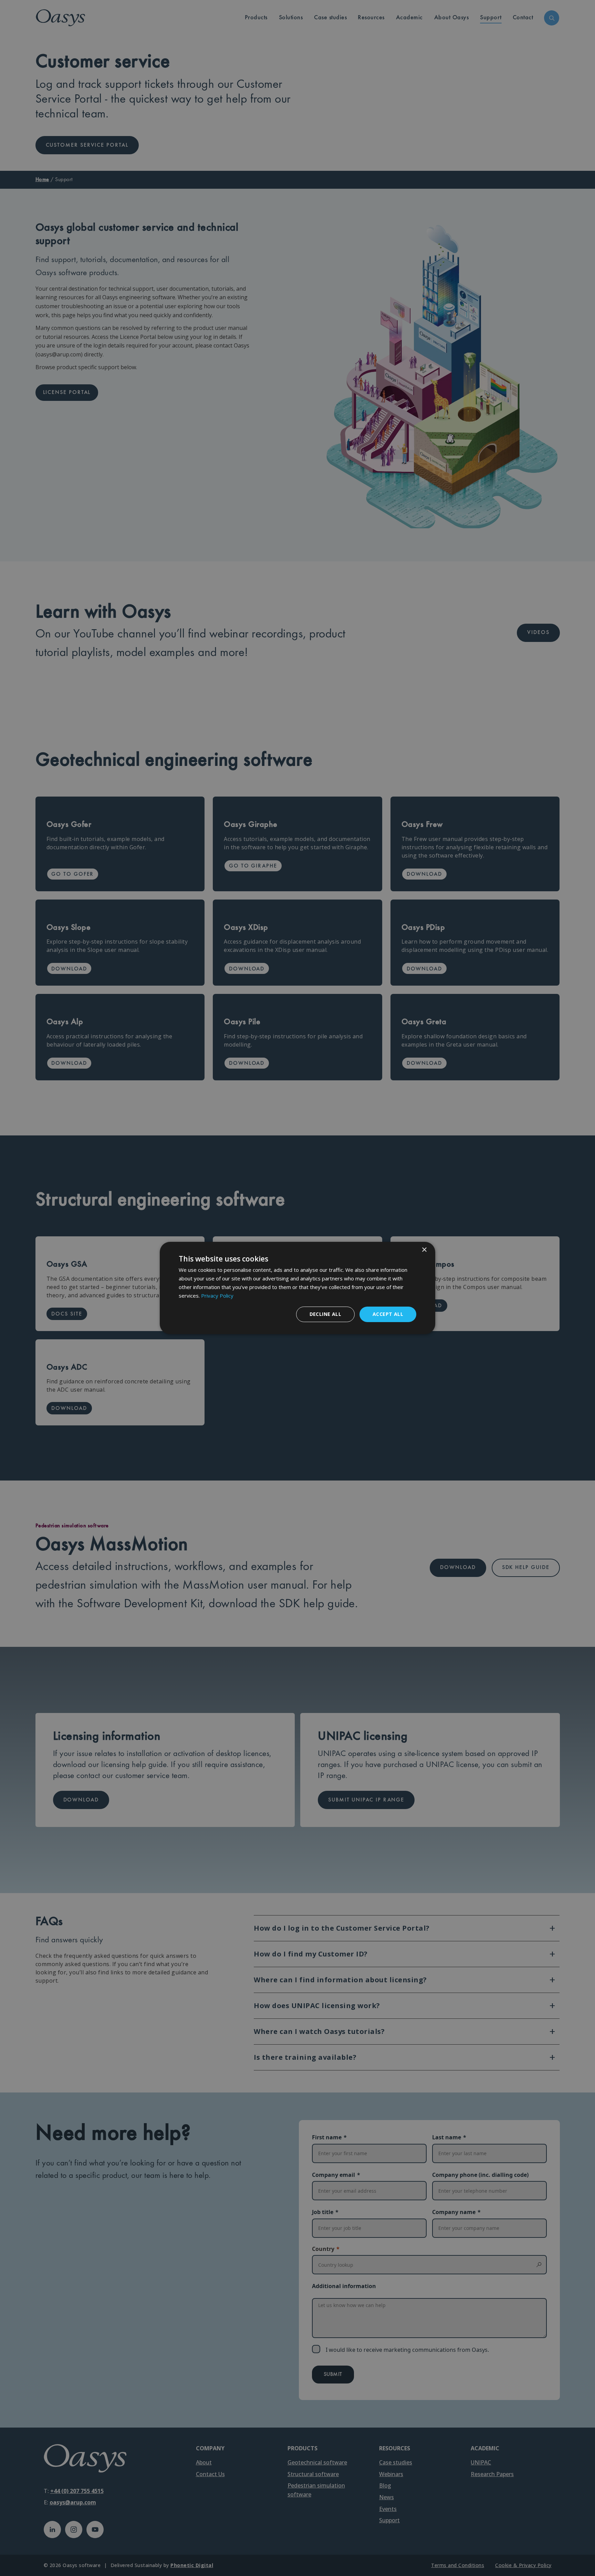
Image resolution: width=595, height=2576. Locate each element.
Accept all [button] (388, 1314)
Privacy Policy (217, 1296)
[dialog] (297, 1288)
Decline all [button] (325, 1314)
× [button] (424, 1250)
